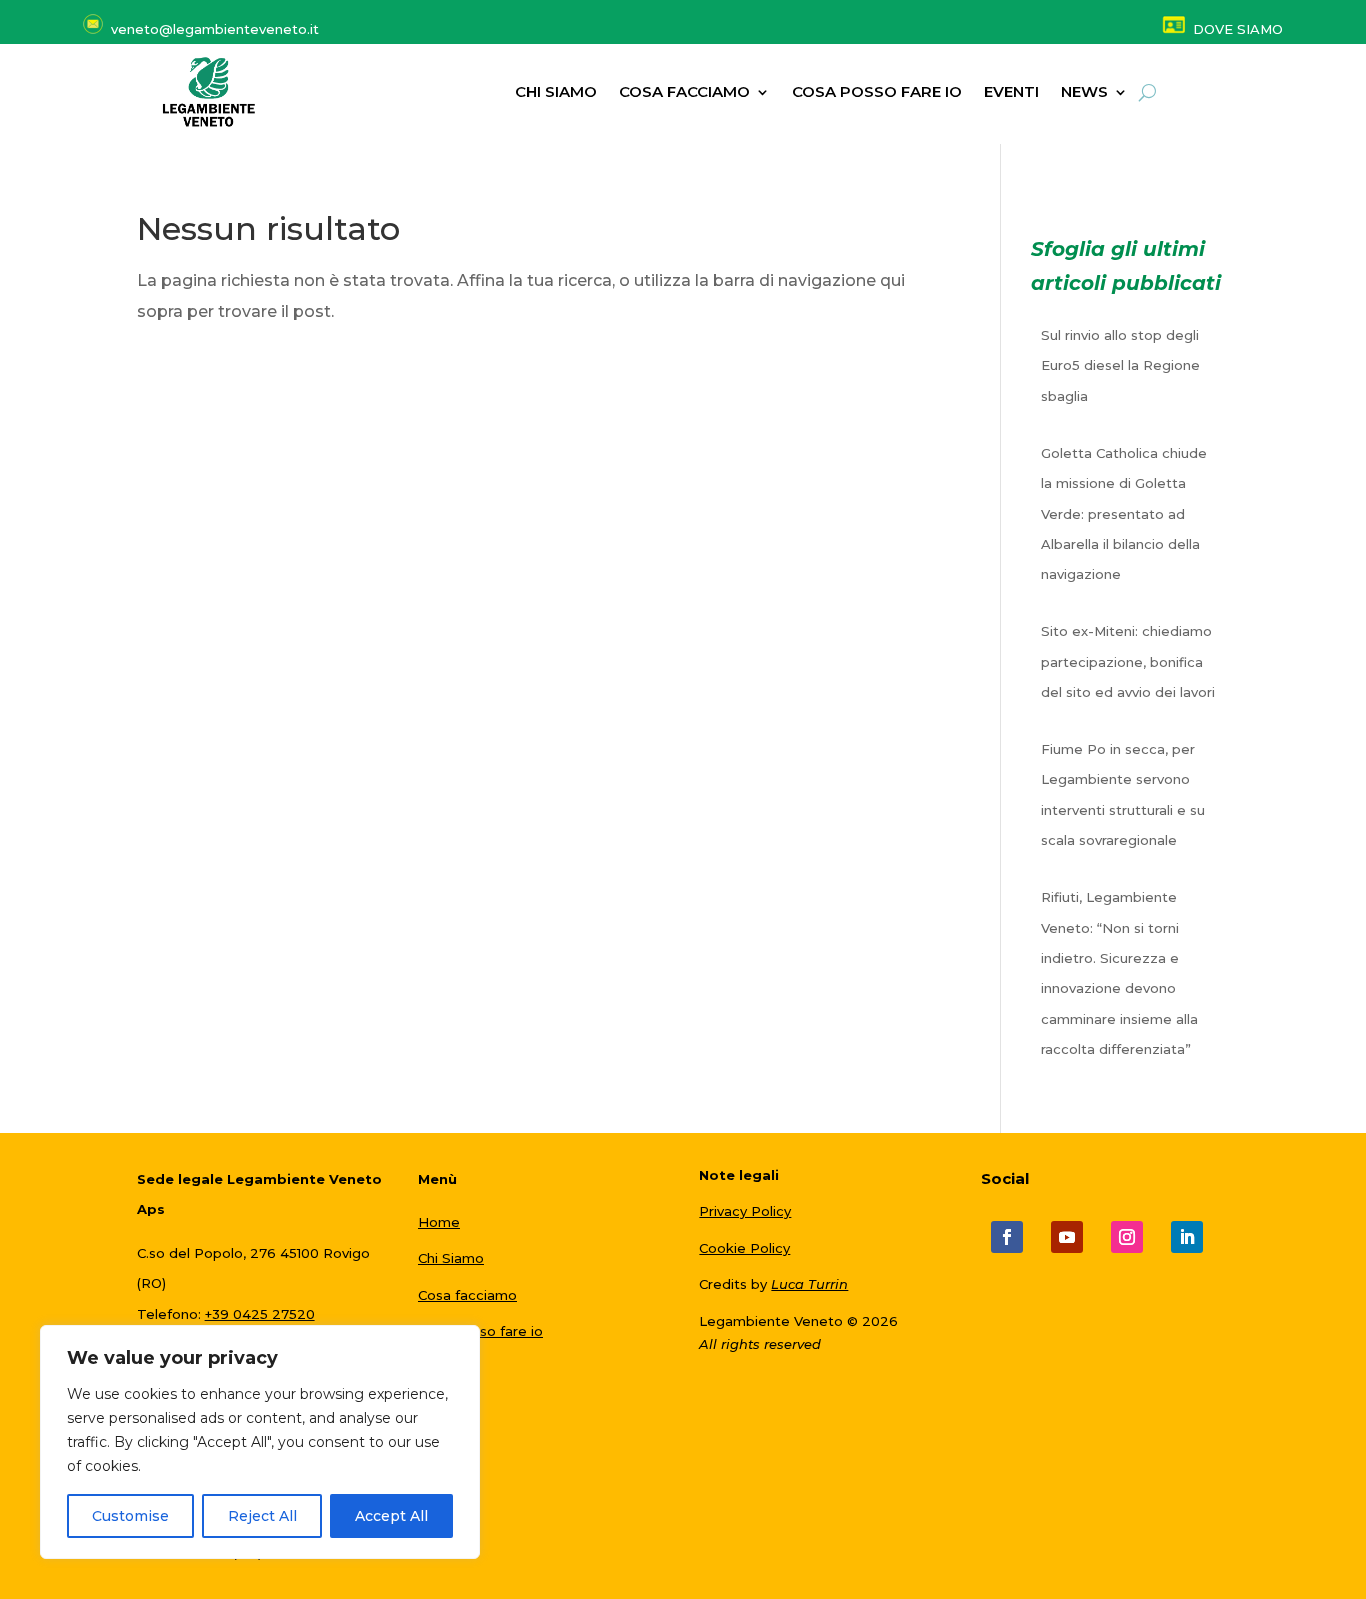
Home (439, 1222)
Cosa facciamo (684, 93)
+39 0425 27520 (260, 1314)
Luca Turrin (809, 1284)
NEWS (1084, 93)
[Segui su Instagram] (1127, 1237)
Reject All (262, 1516)
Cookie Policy (744, 1248)
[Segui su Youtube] (1067, 1237)
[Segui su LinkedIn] (1187, 1237)
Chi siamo (556, 93)
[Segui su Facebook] (1007, 1237)
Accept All (391, 1516)
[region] (260, 1442)
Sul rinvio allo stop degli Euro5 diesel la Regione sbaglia (1120, 365)
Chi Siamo (451, 1258)
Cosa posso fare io (877, 93)
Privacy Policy (745, 1211)
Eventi (1011, 93)
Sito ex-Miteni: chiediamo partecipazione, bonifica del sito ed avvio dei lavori (1128, 661)
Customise (130, 1516)
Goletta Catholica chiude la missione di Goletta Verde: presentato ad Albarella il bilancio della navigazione (1124, 514)
